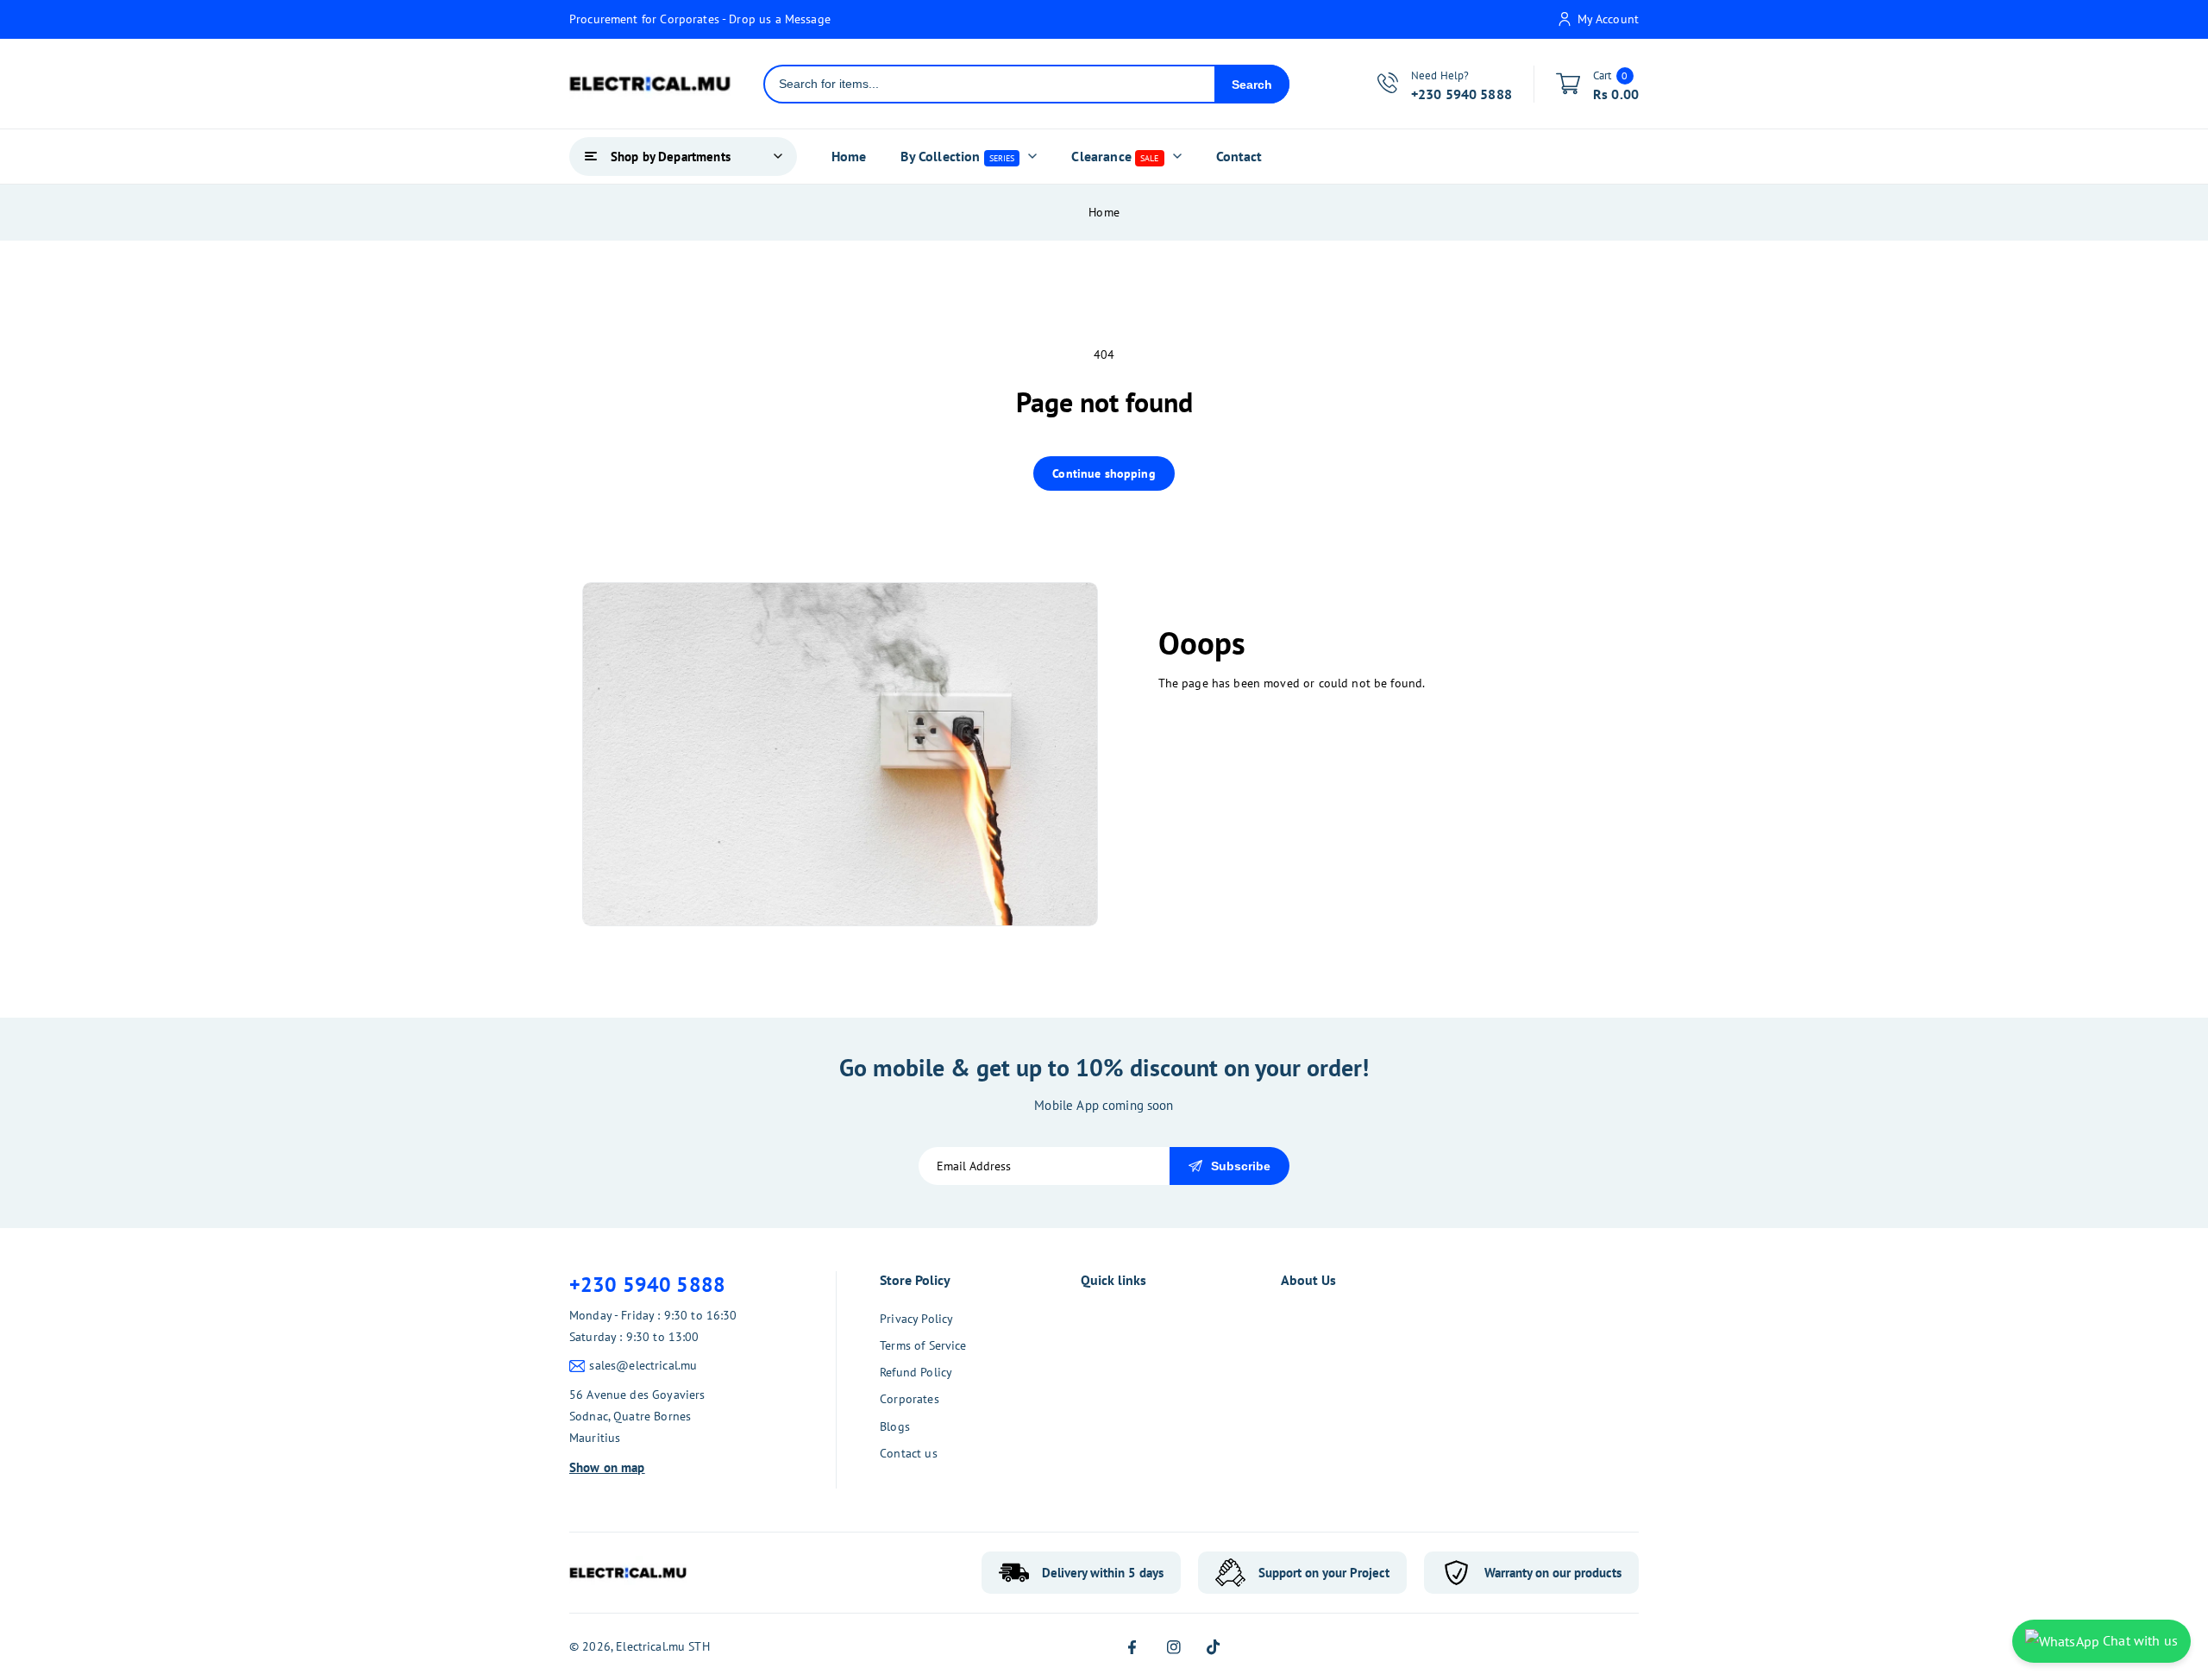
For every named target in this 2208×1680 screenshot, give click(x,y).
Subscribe (1241, 1166)
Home (1104, 212)
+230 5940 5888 (647, 1285)
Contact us (909, 1453)
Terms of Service (923, 1345)
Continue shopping (1104, 473)
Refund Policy (916, 1372)
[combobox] (990, 84)
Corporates (910, 1399)
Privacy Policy (916, 1319)
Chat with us (2139, 1640)
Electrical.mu (650, 1646)
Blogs (895, 1426)
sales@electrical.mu (643, 1365)
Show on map (607, 1467)
